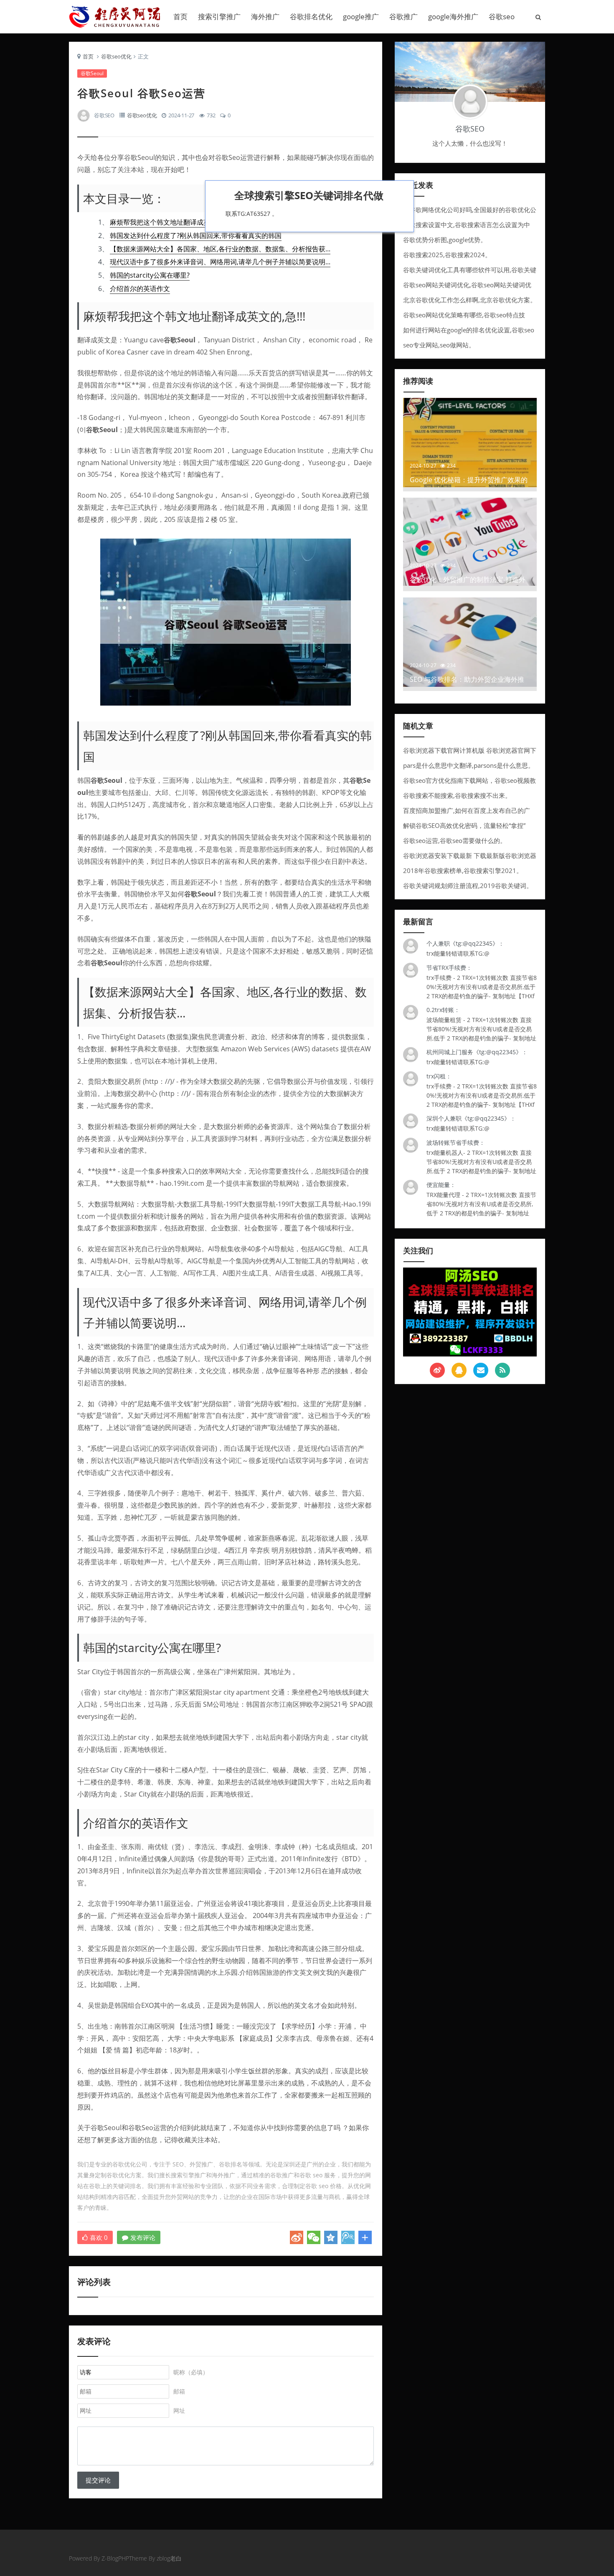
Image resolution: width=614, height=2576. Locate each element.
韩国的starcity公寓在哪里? (150, 275)
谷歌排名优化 (311, 16)
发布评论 (143, 2237)
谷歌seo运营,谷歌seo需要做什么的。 (455, 840)
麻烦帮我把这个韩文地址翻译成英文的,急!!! (173, 222)
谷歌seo (502, 16)
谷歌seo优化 (116, 56)
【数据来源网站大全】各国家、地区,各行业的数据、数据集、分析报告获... (220, 249)
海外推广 (265, 16)
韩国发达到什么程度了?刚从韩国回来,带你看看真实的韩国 (196, 235)
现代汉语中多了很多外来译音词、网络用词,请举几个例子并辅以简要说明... (220, 262)
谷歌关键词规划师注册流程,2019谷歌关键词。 (468, 886)
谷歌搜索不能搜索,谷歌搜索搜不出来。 (457, 795)
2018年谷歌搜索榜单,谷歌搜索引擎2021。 (463, 870)
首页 (180, 16)
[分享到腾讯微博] (348, 2237)
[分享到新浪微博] (297, 2237)
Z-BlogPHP (115, 2558)
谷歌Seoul (92, 73)
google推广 (361, 16)
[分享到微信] (314, 2237)
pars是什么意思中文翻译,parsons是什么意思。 (469, 765)
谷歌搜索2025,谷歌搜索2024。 (447, 255)
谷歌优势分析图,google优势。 (445, 240)
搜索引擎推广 (219, 16)
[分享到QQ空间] (331, 2237)
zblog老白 (169, 2558)
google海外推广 (453, 16)
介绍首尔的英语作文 (140, 288)
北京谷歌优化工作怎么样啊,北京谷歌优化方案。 (470, 300)
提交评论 (98, 2480)
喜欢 (99, 2237)
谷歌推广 (403, 16)
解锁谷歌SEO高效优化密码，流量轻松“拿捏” (464, 825)
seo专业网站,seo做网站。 (439, 345)
